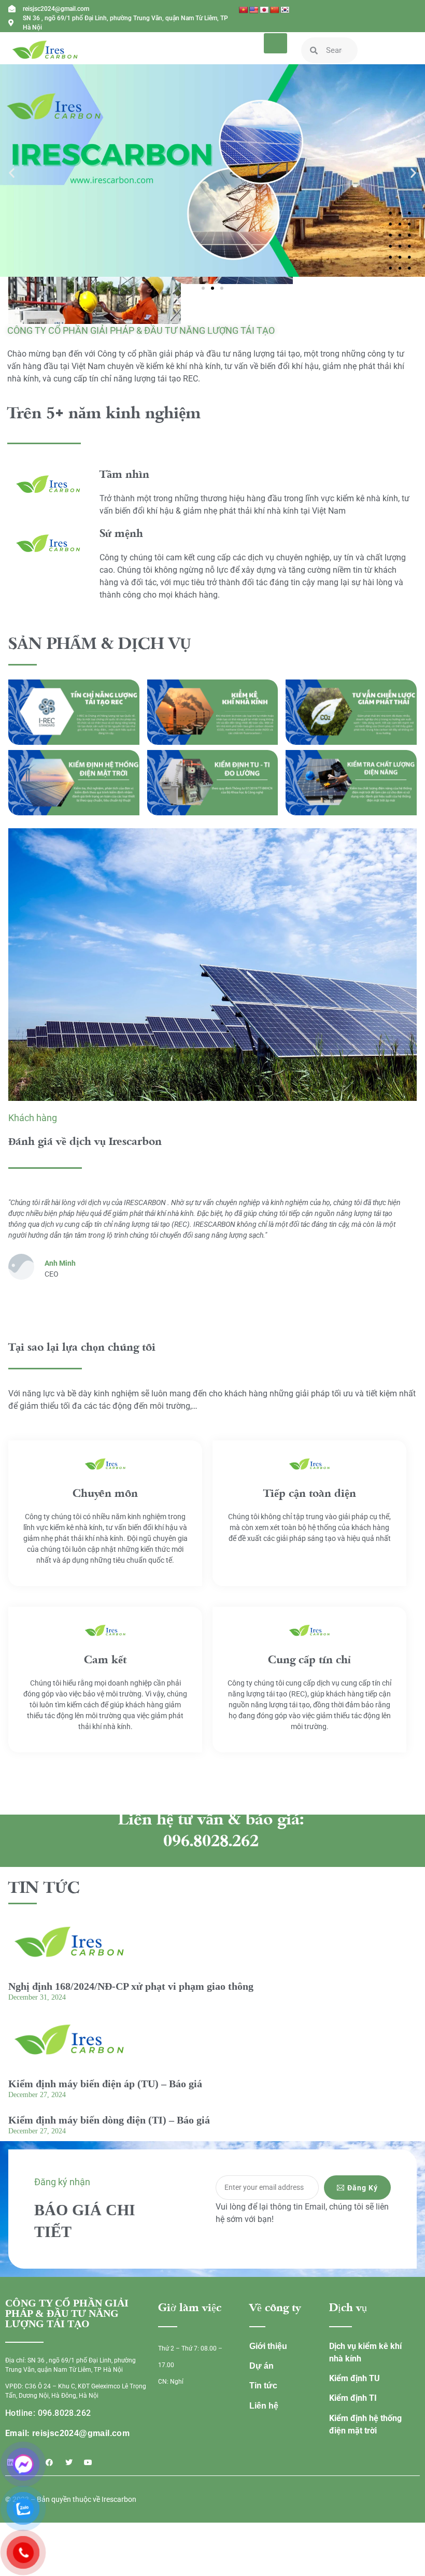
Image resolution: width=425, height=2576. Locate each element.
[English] (253, 10)
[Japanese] (264, 10)
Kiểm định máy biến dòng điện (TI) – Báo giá (109, 2120)
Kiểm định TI (353, 2398)
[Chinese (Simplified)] (274, 10)
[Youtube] (88, 2462)
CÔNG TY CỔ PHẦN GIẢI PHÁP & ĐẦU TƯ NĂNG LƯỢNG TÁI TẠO (141, 330)
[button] (12, 172)
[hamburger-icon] (275, 43)
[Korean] (285, 10)
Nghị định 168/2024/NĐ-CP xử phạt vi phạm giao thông (131, 1986)
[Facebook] (49, 2462)
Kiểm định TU (355, 2378)
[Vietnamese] (243, 10)
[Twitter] (69, 2462)
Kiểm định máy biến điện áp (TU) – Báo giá (105, 2084)
